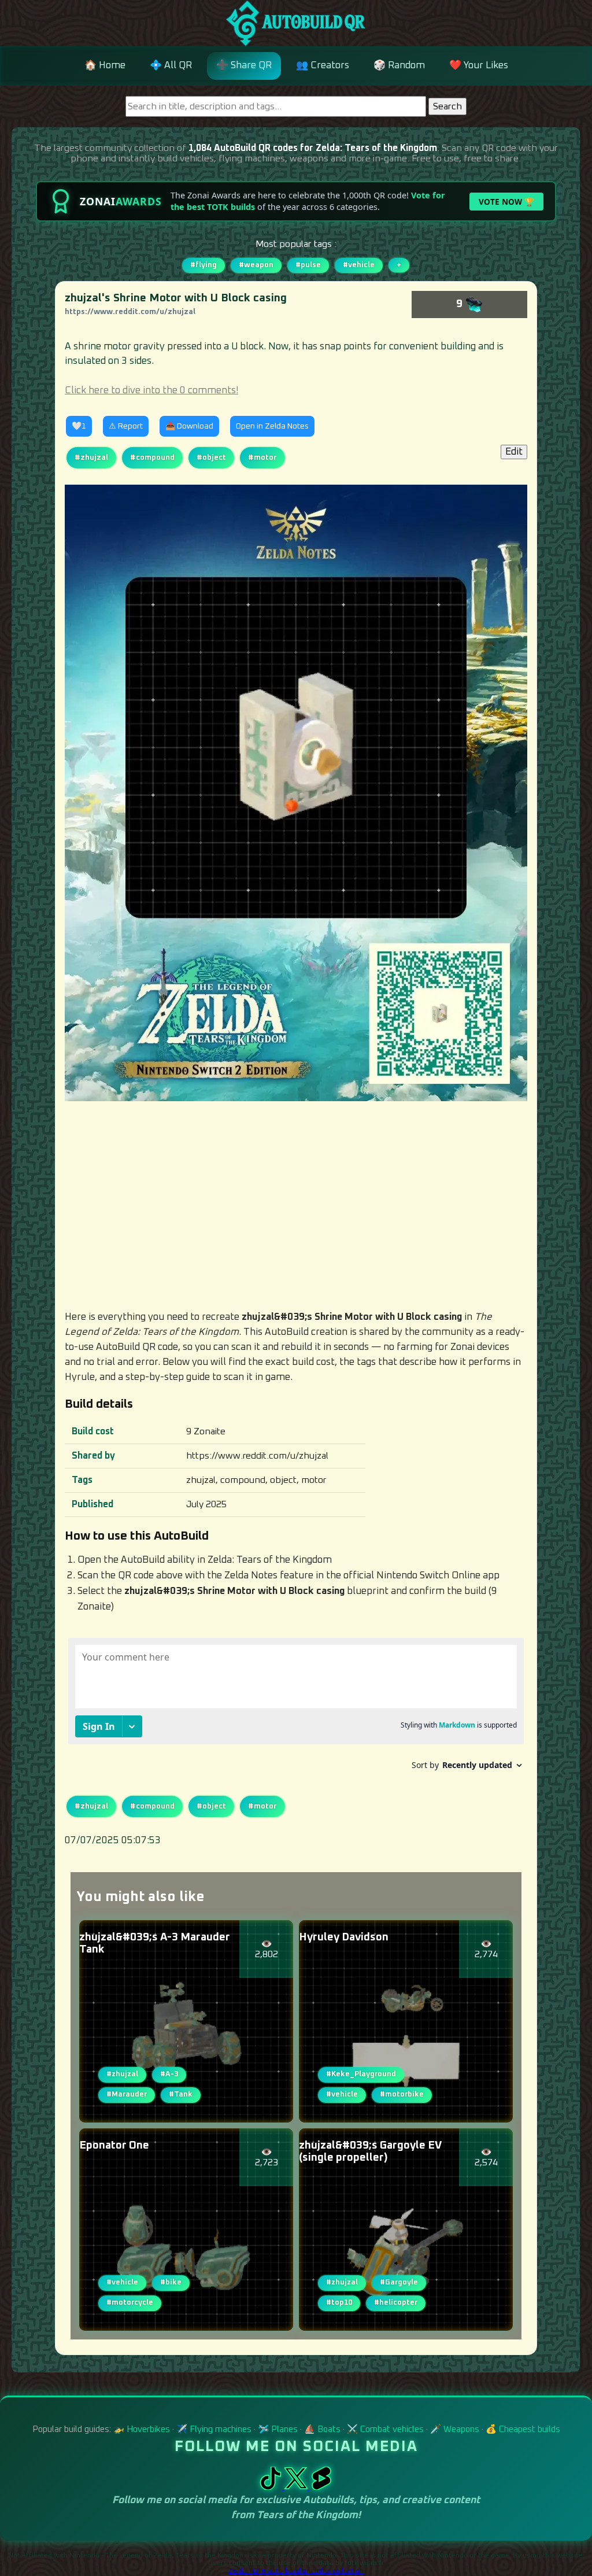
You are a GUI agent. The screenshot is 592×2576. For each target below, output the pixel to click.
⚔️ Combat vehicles (385, 2429)
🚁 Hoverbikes (142, 2429)
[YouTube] (321, 2487)
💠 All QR (171, 66)
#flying (203, 265)
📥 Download (189, 426)
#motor (262, 457)
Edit (514, 452)
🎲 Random (399, 66)
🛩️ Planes (278, 2429)
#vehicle (359, 265)
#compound (152, 457)
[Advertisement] (296, 1205)
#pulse (308, 265)
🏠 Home (105, 66)
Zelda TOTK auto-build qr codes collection (296, 2571)
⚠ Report (126, 426)
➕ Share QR (244, 66)
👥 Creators (323, 66)
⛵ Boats (322, 2429)
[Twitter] (297, 2487)
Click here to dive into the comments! (151, 391)
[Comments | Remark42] (296, 1708)
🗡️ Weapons (455, 2429)
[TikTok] (272, 2487)
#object (211, 457)
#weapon (256, 265)
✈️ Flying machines (214, 2429)
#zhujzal (91, 457)
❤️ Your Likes (479, 66)
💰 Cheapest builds (523, 2429)
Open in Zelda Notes (272, 426)
